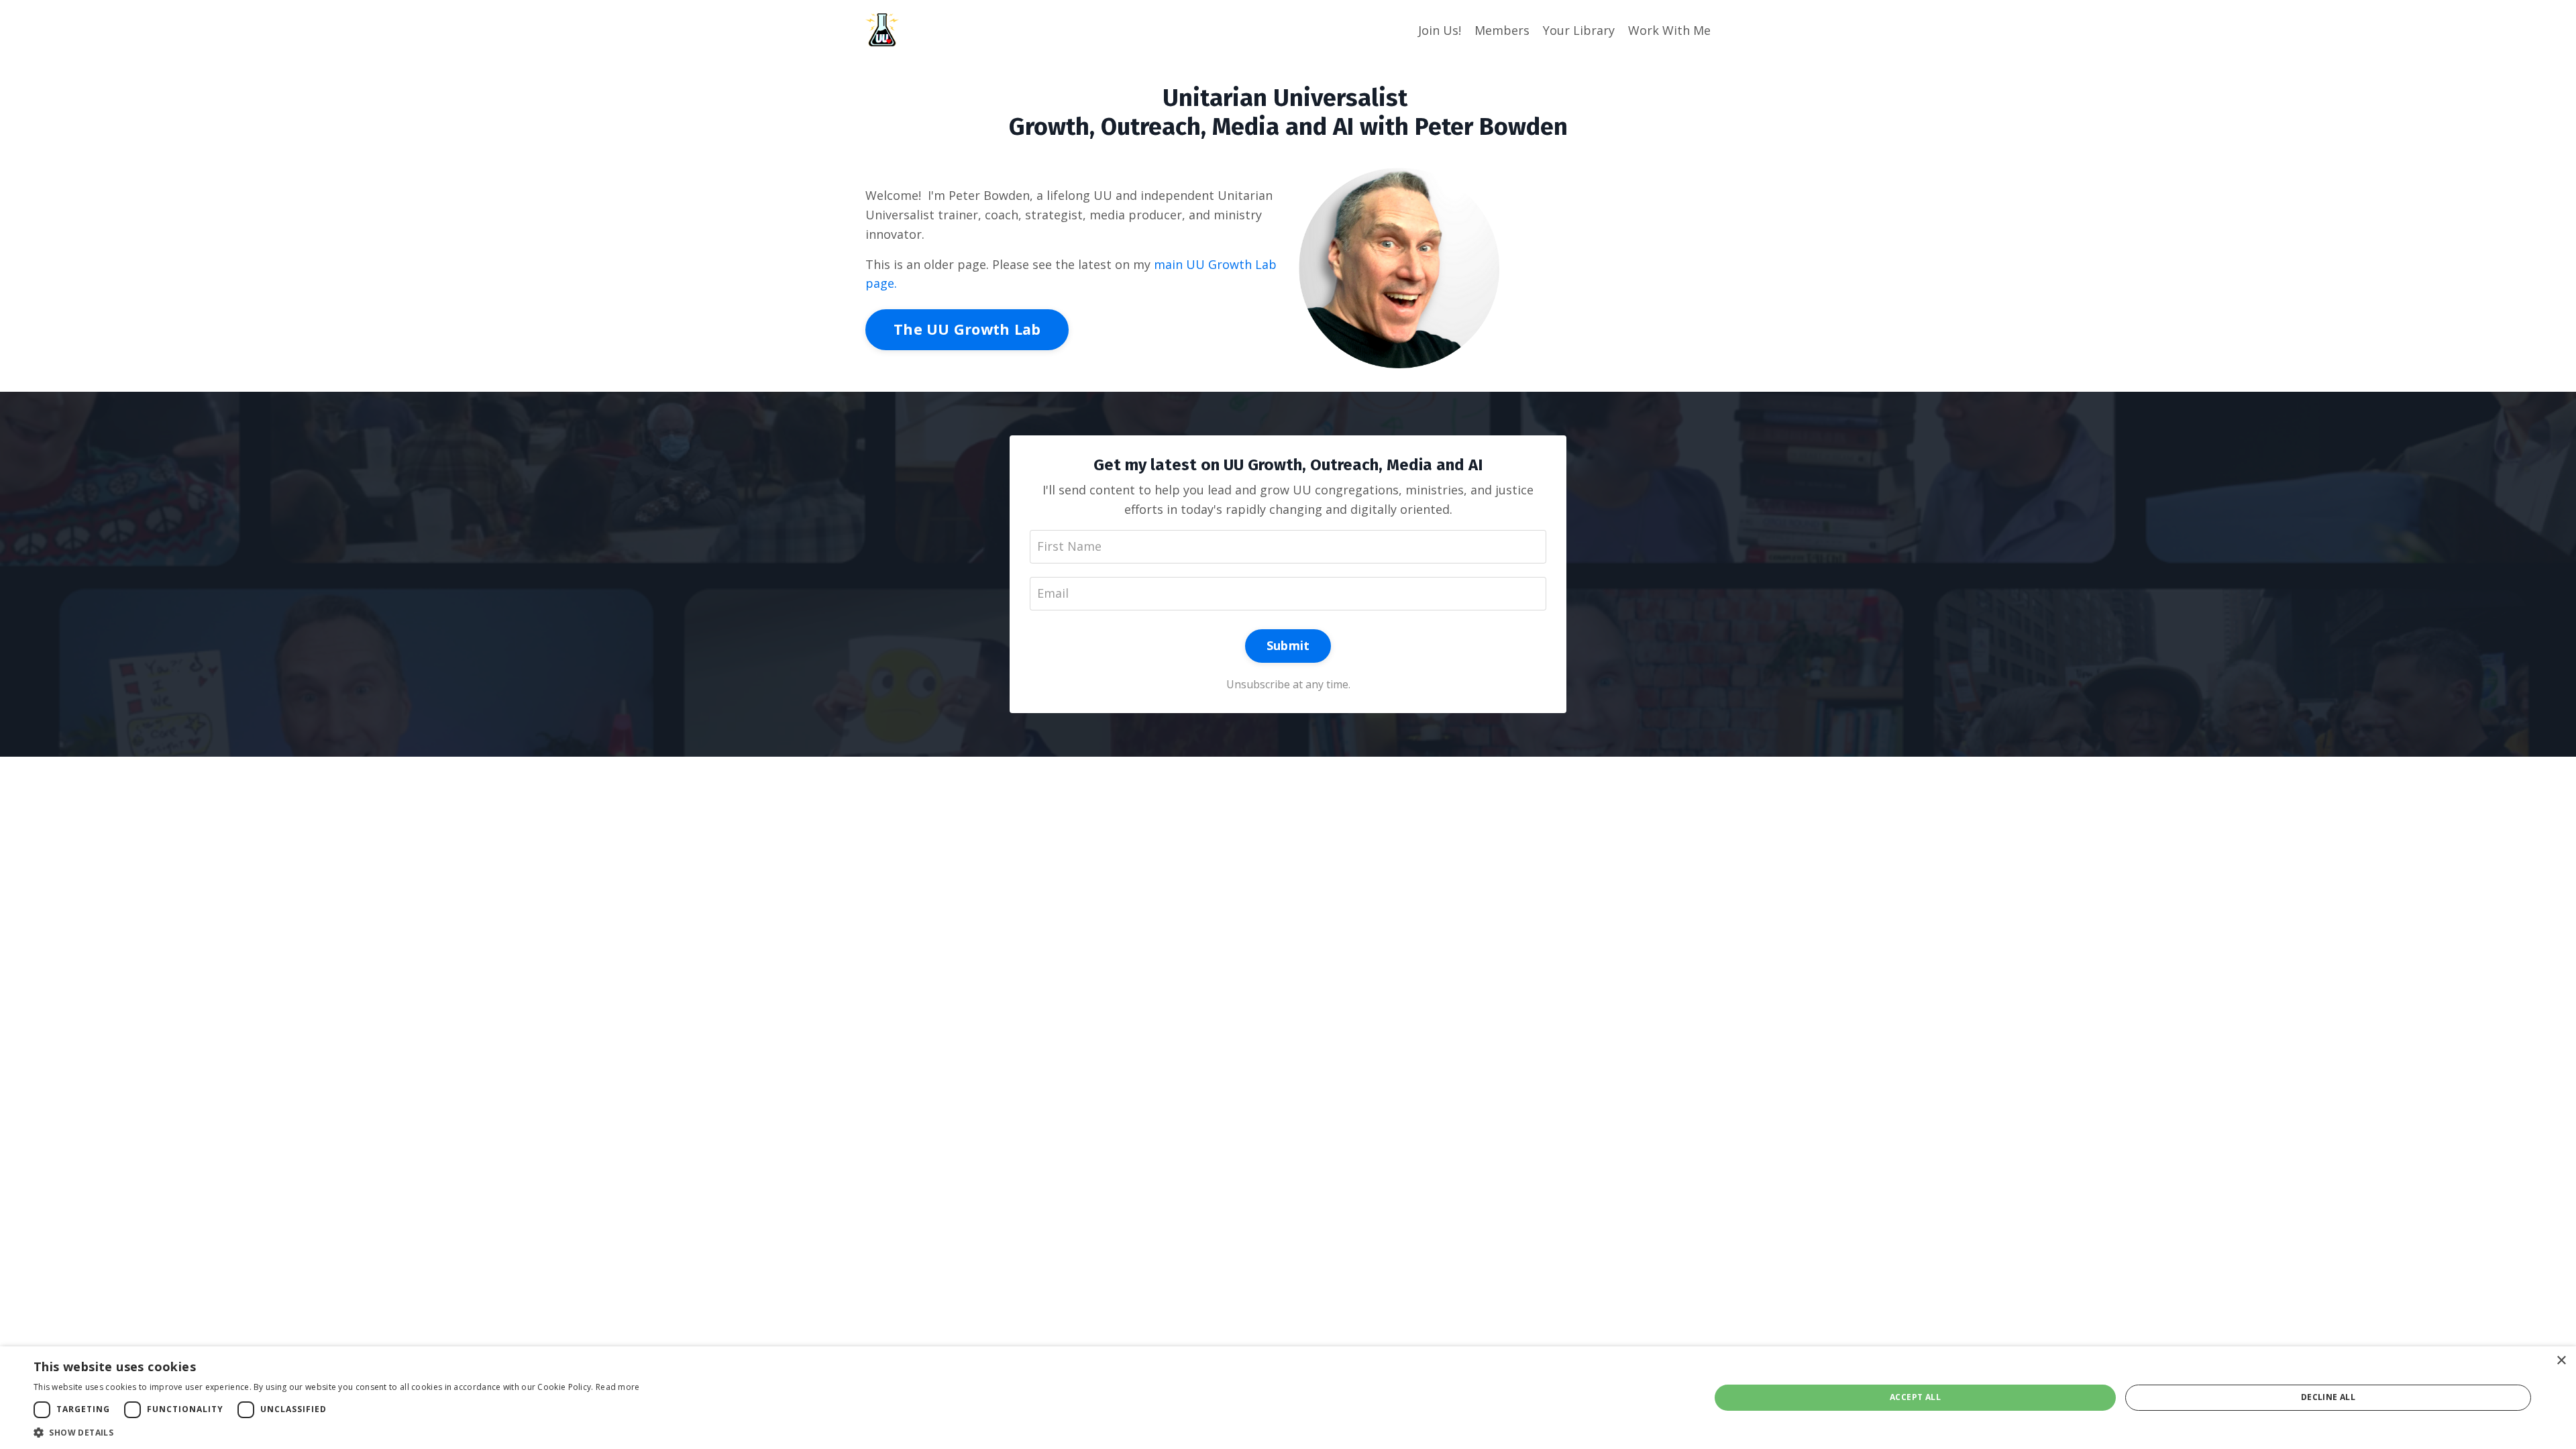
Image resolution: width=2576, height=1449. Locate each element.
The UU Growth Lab (967, 329)
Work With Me (1669, 30)
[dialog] (1288, 1398)
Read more (618, 1387)
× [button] (2561, 1361)
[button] (337, 1432)
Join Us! (1440, 30)
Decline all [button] (2328, 1397)
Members (1502, 30)
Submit (1288, 645)
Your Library (1579, 30)
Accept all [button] (1915, 1397)
